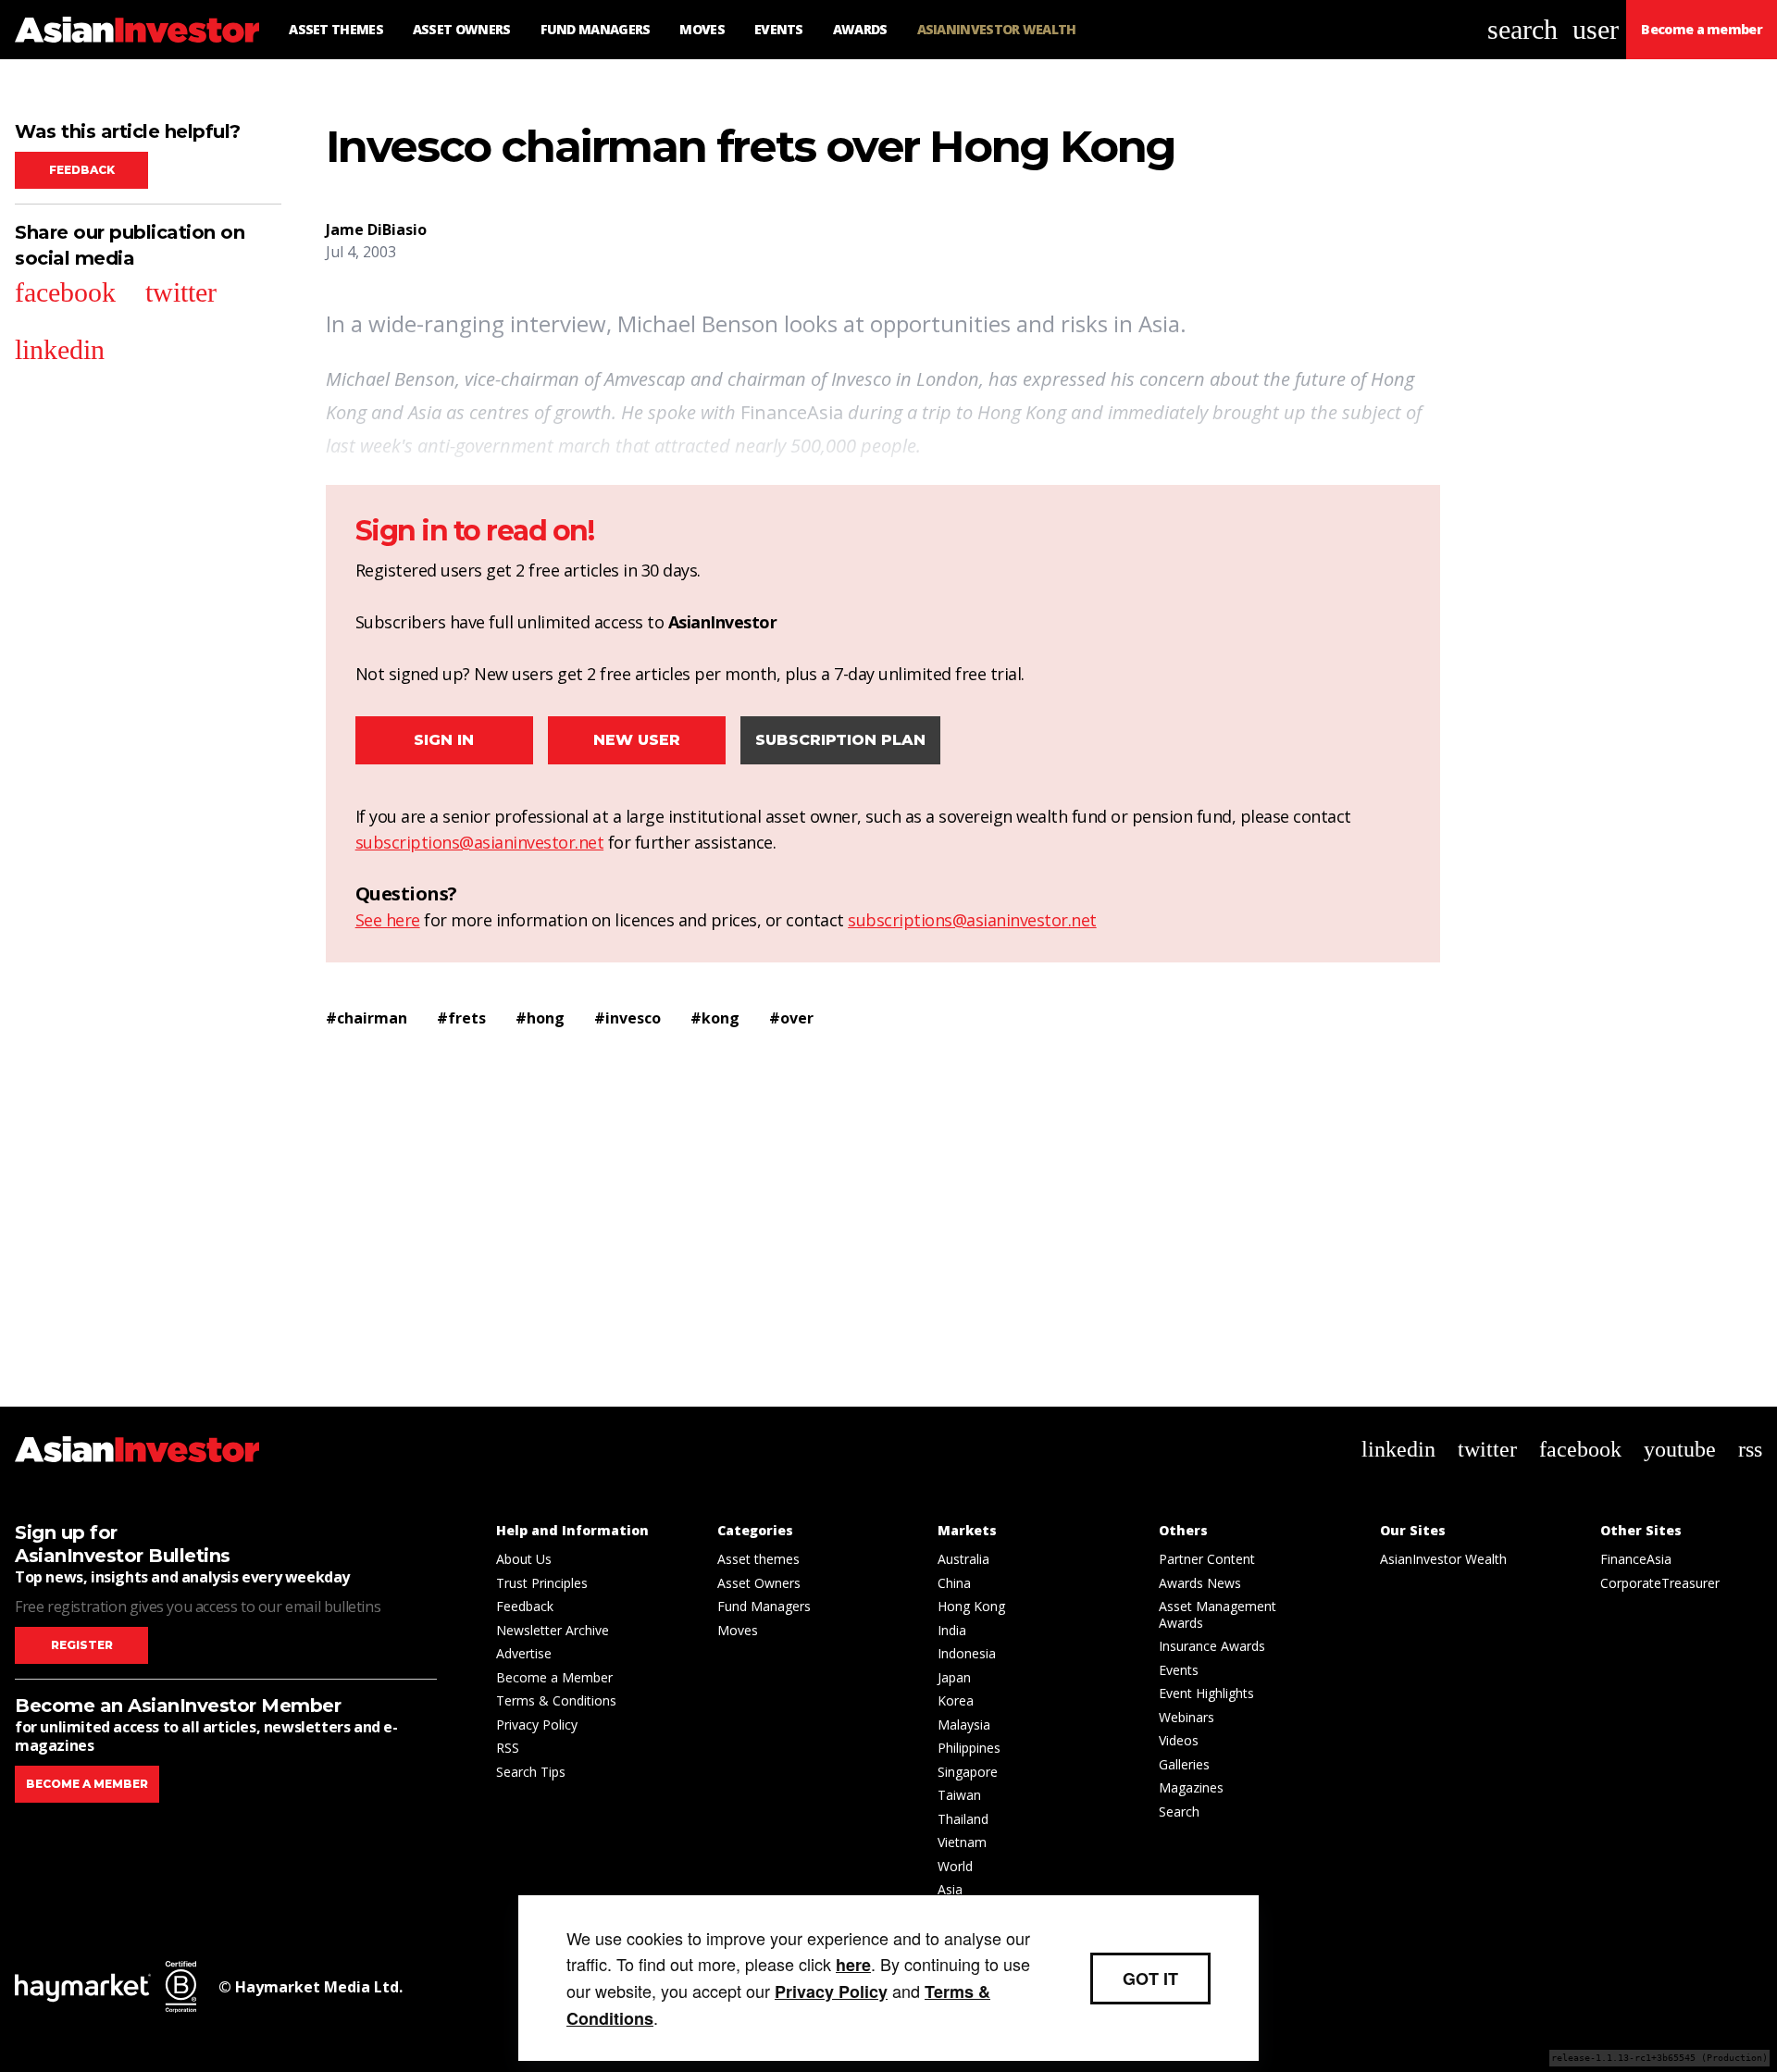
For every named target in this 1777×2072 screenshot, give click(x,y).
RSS (508, 1748)
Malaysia (964, 1725)
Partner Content (1207, 1559)
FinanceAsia (1636, 1559)
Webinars (1187, 1717)
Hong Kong (971, 1606)
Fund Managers (764, 1606)
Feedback (82, 170)
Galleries (1184, 1764)
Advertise (524, 1653)
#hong (540, 1018)
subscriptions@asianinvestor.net (480, 842)
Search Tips (531, 1772)
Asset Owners (759, 1583)
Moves (738, 1630)
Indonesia (967, 1653)
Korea (956, 1700)
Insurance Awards (1212, 1646)
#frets (461, 1018)
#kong (715, 1018)
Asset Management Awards (1218, 1614)
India (952, 1630)
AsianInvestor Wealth (1443, 1559)
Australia (963, 1559)
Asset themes (758, 1559)
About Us (524, 1559)
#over (791, 1018)
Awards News (1200, 1583)
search (1522, 29)
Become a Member (554, 1677)
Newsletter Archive (553, 1630)
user (1596, 29)
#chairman (367, 1018)
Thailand (963, 1819)
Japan (954, 1677)
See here (388, 920)
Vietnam (962, 1842)
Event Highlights (1206, 1693)
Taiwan (959, 1795)
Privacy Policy (537, 1725)
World (955, 1866)
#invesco (628, 1018)
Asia (950, 1889)
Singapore (968, 1772)
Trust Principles (542, 1583)
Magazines (1191, 1787)
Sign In (444, 740)
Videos (1179, 1740)
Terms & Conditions (556, 1700)
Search (1179, 1811)
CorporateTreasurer (1660, 1583)
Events (1179, 1670)
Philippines (969, 1748)
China (954, 1583)
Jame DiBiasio (376, 230)
